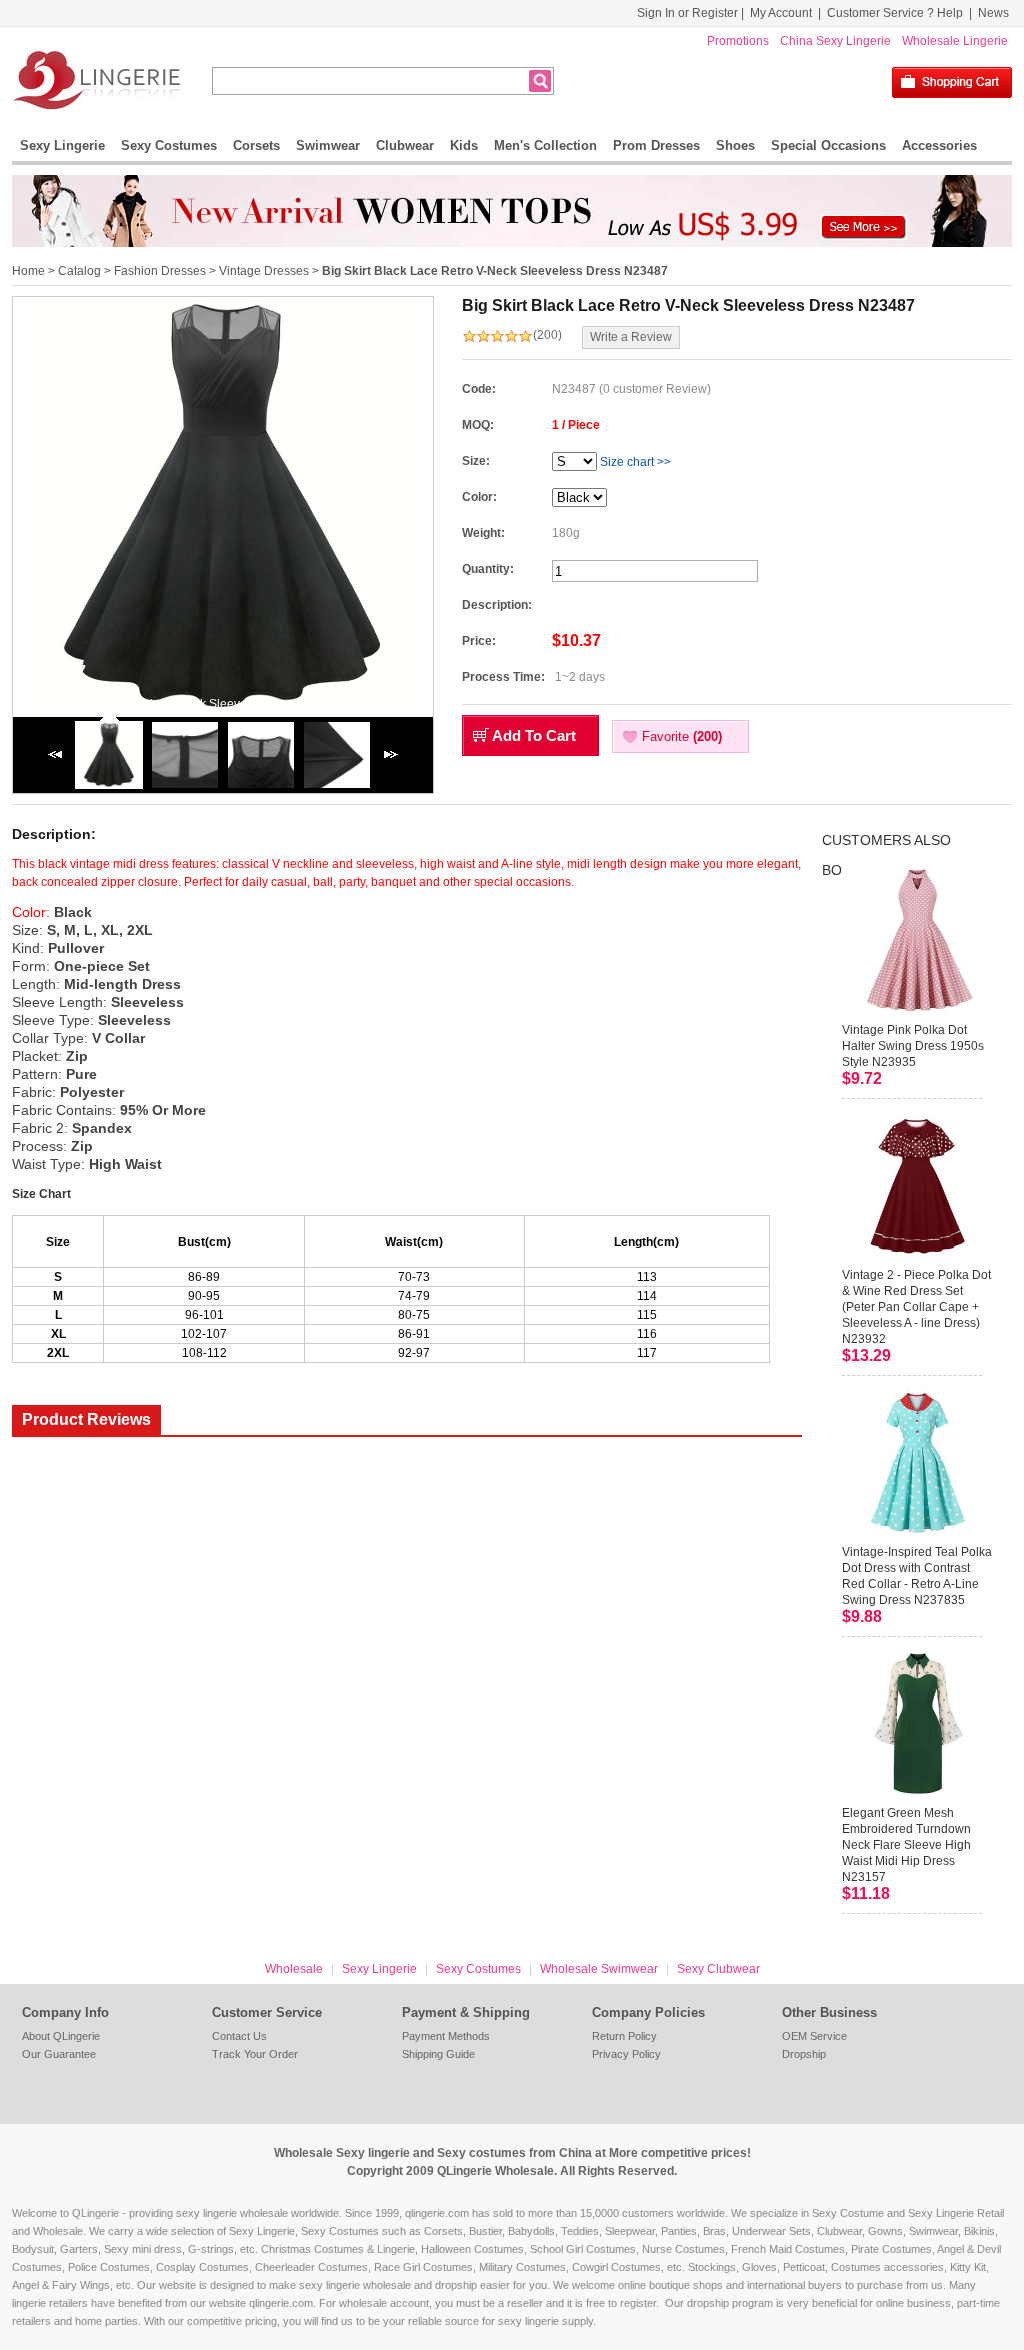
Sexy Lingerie (62, 145)
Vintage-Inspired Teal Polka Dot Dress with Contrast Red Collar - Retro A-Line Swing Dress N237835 (917, 1576)
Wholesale (294, 1969)
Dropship (804, 2054)
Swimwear (328, 145)
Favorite (682, 736)
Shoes (735, 145)
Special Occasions (828, 145)
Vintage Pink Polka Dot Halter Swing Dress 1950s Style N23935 (913, 1046)
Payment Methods (446, 2036)
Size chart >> (635, 462)
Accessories (939, 145)
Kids (464, 145)
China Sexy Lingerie (835, 41)
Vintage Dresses (264, 271)
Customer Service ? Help (895, 13)
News (993, 13)
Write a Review (631, 337)
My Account (781, 13)
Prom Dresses (656, 145)
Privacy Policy (626, 2054)
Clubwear (405, 145)
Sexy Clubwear (718, 1969)
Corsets (256, 145)
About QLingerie (61, 2036)
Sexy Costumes (169, 145)
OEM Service (814, 2036)
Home (28, 271)
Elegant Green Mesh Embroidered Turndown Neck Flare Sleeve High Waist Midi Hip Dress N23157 (906, 1845)
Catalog (79, 271)
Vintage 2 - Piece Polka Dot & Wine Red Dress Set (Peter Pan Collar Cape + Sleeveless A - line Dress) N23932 (916, 1307)
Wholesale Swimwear (599, 1969)
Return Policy (624, 2036)
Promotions (738, 41)
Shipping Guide (438, 2054)
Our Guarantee (59, 2054)
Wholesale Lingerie (955, 41)
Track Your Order (255, 2054)
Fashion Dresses (160, 271)
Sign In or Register (687, 13)
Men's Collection (545, 145)
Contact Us (239, 2036)
